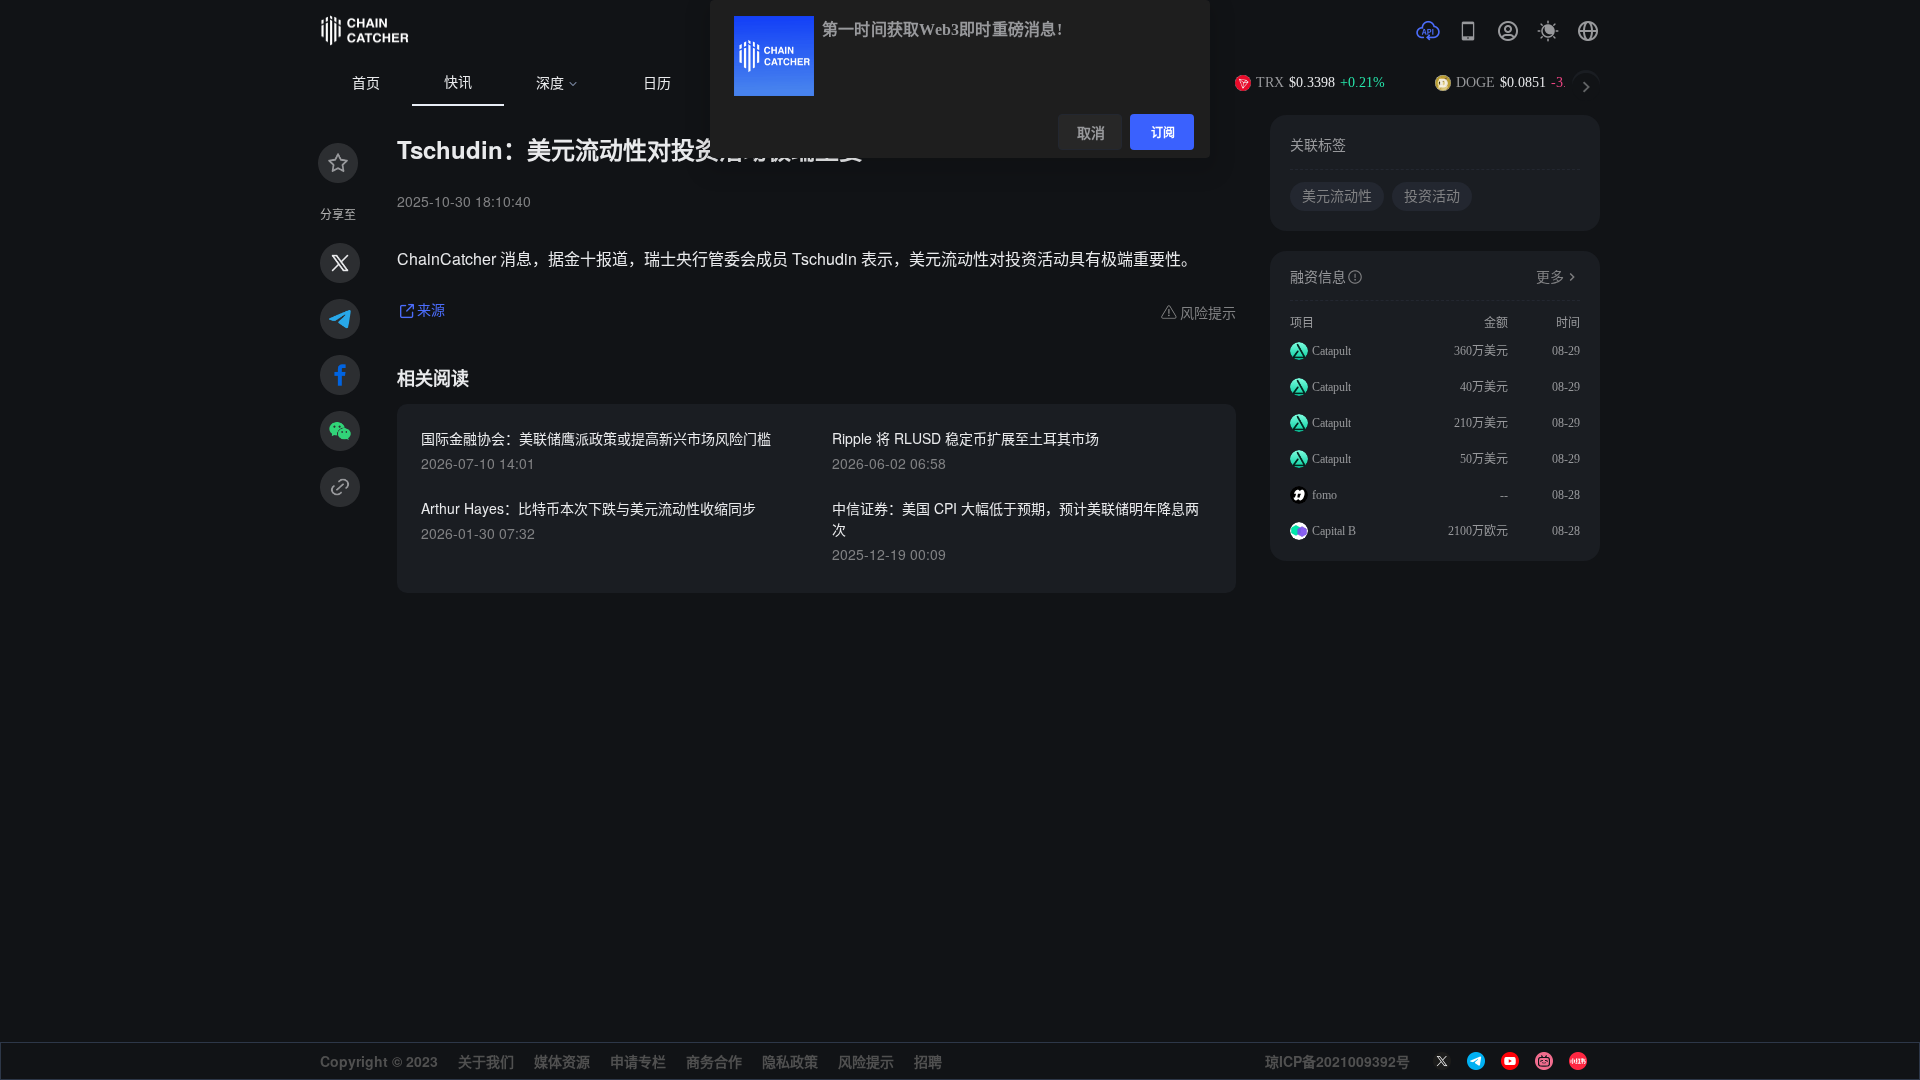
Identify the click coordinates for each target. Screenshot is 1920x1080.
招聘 (928, 1061)
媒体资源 (562, 1061)
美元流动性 (1337, 196)
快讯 (458, 82)
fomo (1324, 495)
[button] (1588, 31)
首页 (366, 83)
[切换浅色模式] (1548, 31)
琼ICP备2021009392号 (1337, 1061)
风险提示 (866, 1061)
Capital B (1334, 531)
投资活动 (1432, 196)
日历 (657, 83)
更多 (1550, 277)
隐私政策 (790, 1061)
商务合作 (714, 1061)
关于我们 (486, 1061)
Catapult (1331, 351)
